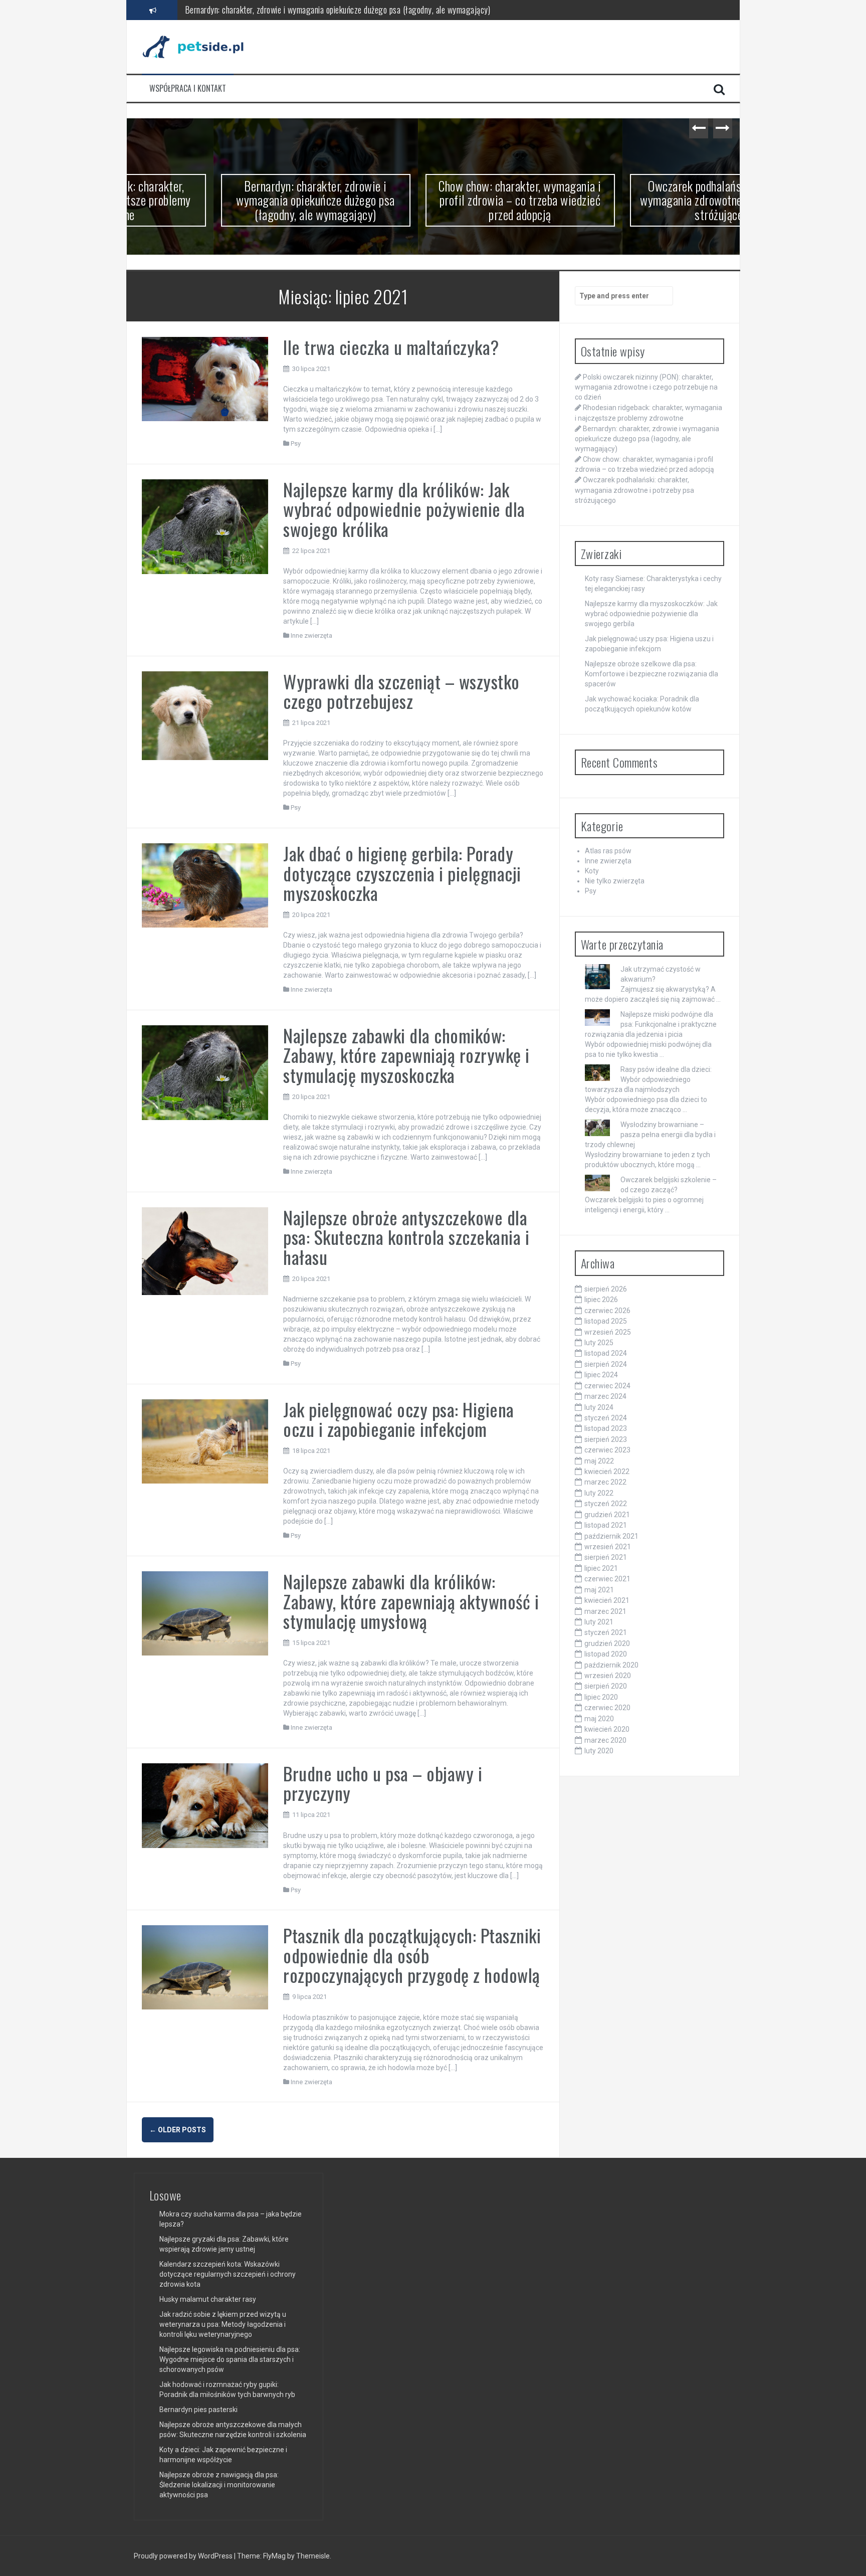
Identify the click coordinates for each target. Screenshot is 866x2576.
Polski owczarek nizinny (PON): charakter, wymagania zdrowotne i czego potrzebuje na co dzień (646, 387)
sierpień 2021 (606, 1557)
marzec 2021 (605, 1611)
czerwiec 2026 (607, 1311)
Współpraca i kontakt (188, 88)
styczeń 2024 (606, 1418)
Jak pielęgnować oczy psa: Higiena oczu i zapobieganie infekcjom (399, 1419)
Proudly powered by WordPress (184, 2556)
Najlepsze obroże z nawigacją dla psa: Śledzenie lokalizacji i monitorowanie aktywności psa (219, 2485)
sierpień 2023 (606, 1439)
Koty (592, 871)
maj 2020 (599, 1719)
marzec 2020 (605, 1740)
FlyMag (274, 2556)
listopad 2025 (606, 1321)
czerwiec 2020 (607, 1708)
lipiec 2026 (601, 1300)
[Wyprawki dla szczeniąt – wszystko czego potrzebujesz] (205, 715)
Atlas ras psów (608, 851)
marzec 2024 (605, 1396)
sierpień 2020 (606, 1686)
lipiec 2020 (601, 1697)
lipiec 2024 (601, 1375)
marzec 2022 (605, 1482)
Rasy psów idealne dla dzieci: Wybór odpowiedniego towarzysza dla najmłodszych (648, 1079)
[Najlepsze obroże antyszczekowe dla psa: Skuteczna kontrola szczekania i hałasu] (205, 1250)
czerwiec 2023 (607, 1450)
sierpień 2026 (606, 1289)
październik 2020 (611, 1665)
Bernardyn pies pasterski (198, 2410)
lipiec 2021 (601, 1568)
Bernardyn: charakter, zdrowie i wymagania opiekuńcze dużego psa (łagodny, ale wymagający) (229, 200)
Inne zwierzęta (311, 635)
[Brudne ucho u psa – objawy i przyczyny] (205, 1805)
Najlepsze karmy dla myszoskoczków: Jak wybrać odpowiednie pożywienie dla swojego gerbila (651, 614)
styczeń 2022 (606, 1504)
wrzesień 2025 (608, 1332)
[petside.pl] (199, 46)
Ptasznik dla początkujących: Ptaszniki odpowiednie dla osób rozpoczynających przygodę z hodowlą (412, 1955)
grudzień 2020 (607, 1643)
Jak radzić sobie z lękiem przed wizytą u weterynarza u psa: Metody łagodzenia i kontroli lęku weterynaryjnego (223, 2324)
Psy (296, 443)
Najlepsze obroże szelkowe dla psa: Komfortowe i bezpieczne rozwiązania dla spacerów (652, 674)
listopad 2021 (606, 1525)
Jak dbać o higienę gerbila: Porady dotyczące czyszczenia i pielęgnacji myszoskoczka (402, 873)
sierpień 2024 (606, 1364)
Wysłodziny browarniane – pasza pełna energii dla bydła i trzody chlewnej (650, 1135)
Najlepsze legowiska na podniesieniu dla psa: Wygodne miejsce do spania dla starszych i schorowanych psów (230, 2359)
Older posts (178, 2130)
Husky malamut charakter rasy (208, 2299)
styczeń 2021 (606, 1632)
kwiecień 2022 (607, 1471)
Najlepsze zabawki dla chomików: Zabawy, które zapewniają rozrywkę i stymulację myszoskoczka (406, 1055)
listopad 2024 (606, 1353)
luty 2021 (599, 1622)
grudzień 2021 (607, 1515)
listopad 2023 (606, 1428)
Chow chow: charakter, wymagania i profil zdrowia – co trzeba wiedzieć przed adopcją (324, 10)
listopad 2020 (606, 1654)
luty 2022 (599, 1493)
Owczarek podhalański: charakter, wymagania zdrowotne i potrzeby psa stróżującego (638, 200)
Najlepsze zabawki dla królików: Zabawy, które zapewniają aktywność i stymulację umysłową (411, 1601)
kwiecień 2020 (607, 1729)
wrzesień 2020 (608, 1676)
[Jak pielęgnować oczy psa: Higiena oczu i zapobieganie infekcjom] (205, 1440)
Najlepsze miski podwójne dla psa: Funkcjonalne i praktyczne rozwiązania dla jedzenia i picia (651, 1024)
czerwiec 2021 (607, 1579)
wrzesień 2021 (608, 1547)
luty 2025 (599, 1343)
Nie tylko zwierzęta (615, 881)
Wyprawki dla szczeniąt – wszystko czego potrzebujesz (401, 691)
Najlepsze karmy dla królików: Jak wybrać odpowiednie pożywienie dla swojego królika (404, 509)
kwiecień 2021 (607, 1600)
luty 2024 (599, 1407)
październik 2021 (611, 1536)
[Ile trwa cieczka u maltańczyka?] (205, 379)
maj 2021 (599, 1590)
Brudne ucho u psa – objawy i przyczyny (383, 1783)
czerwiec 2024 (607, 1386)
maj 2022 (599, 1461)
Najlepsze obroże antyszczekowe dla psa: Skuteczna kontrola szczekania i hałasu (406, 1237)
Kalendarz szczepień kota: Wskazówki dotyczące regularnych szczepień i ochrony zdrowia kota (228, 2274)
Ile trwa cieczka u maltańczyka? (391, 347)
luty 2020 (599, 1751)
